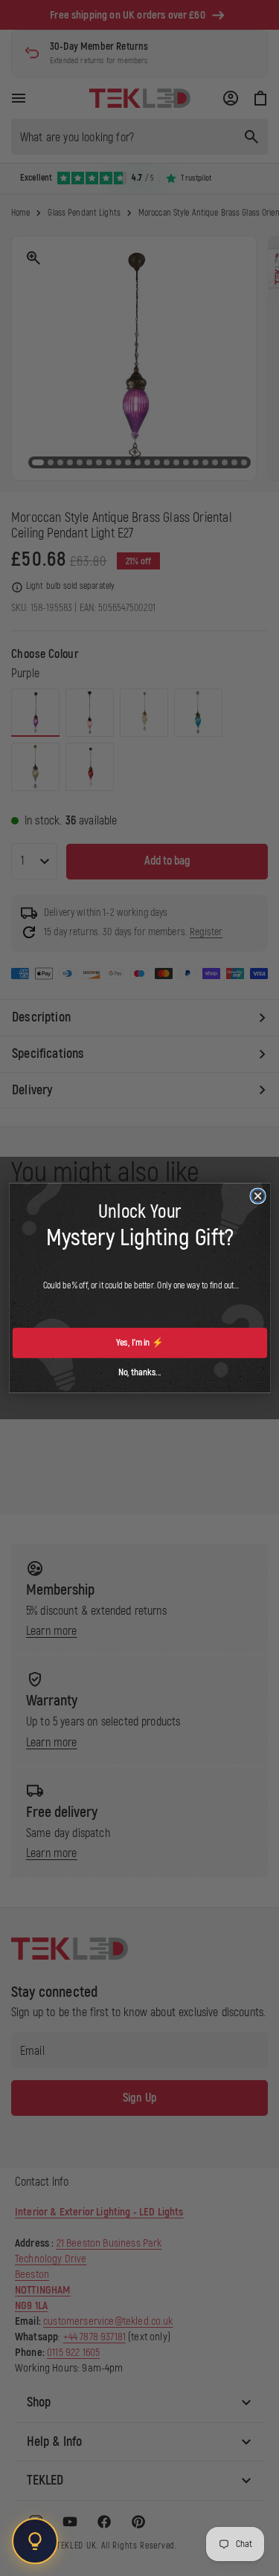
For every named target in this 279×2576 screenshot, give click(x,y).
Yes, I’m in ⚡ (140, 1343)
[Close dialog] (258, 1196)
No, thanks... (139, 1372)
